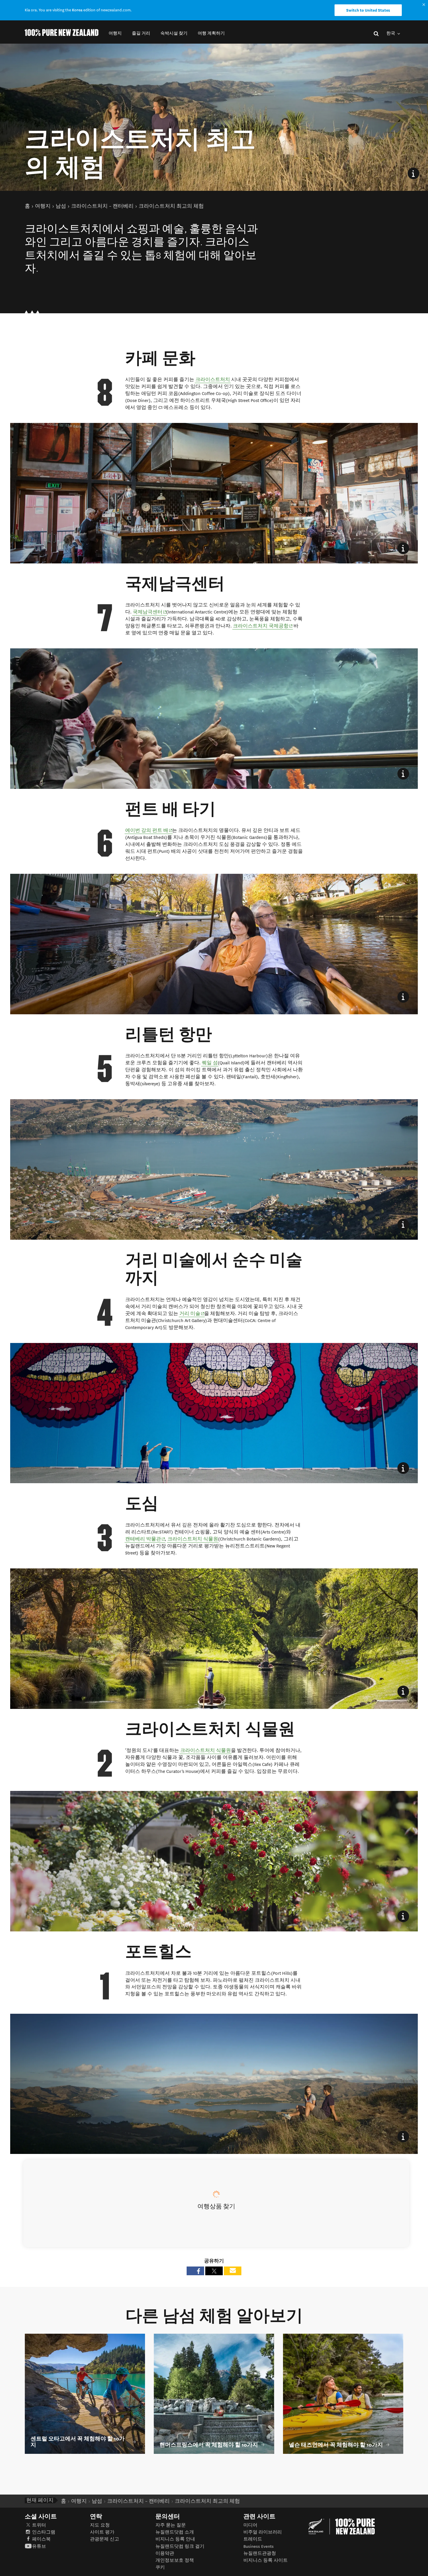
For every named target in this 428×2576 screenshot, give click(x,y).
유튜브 (39, 2546)
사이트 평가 (102, 2532)
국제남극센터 (150, 612)
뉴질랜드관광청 (260, 2553)
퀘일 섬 (210, 1063)
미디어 (250, 2525)
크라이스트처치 (213, 380)
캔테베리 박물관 (145, 1539)
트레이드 (253, 2539)
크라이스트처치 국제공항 (263, 626)
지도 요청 (100, 2525)
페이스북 (41, 2539)
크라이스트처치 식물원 (193, 1539)
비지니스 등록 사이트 (266, 2560)
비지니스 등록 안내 (175, 2539)
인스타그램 (44, 2532)
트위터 (39, 2525)
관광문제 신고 (105, 2539)
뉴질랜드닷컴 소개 (175, 2532)
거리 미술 (192, 1313)
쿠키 (160, 2567)
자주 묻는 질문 (171, 2525)
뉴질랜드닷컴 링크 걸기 (180, 2546)
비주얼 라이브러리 (263, 2532)
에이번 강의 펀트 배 (149, 830)
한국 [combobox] (391, 33)
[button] (115, 33)
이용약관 (165, 2553)
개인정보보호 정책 (175, 2560)
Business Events (259, 2546)
